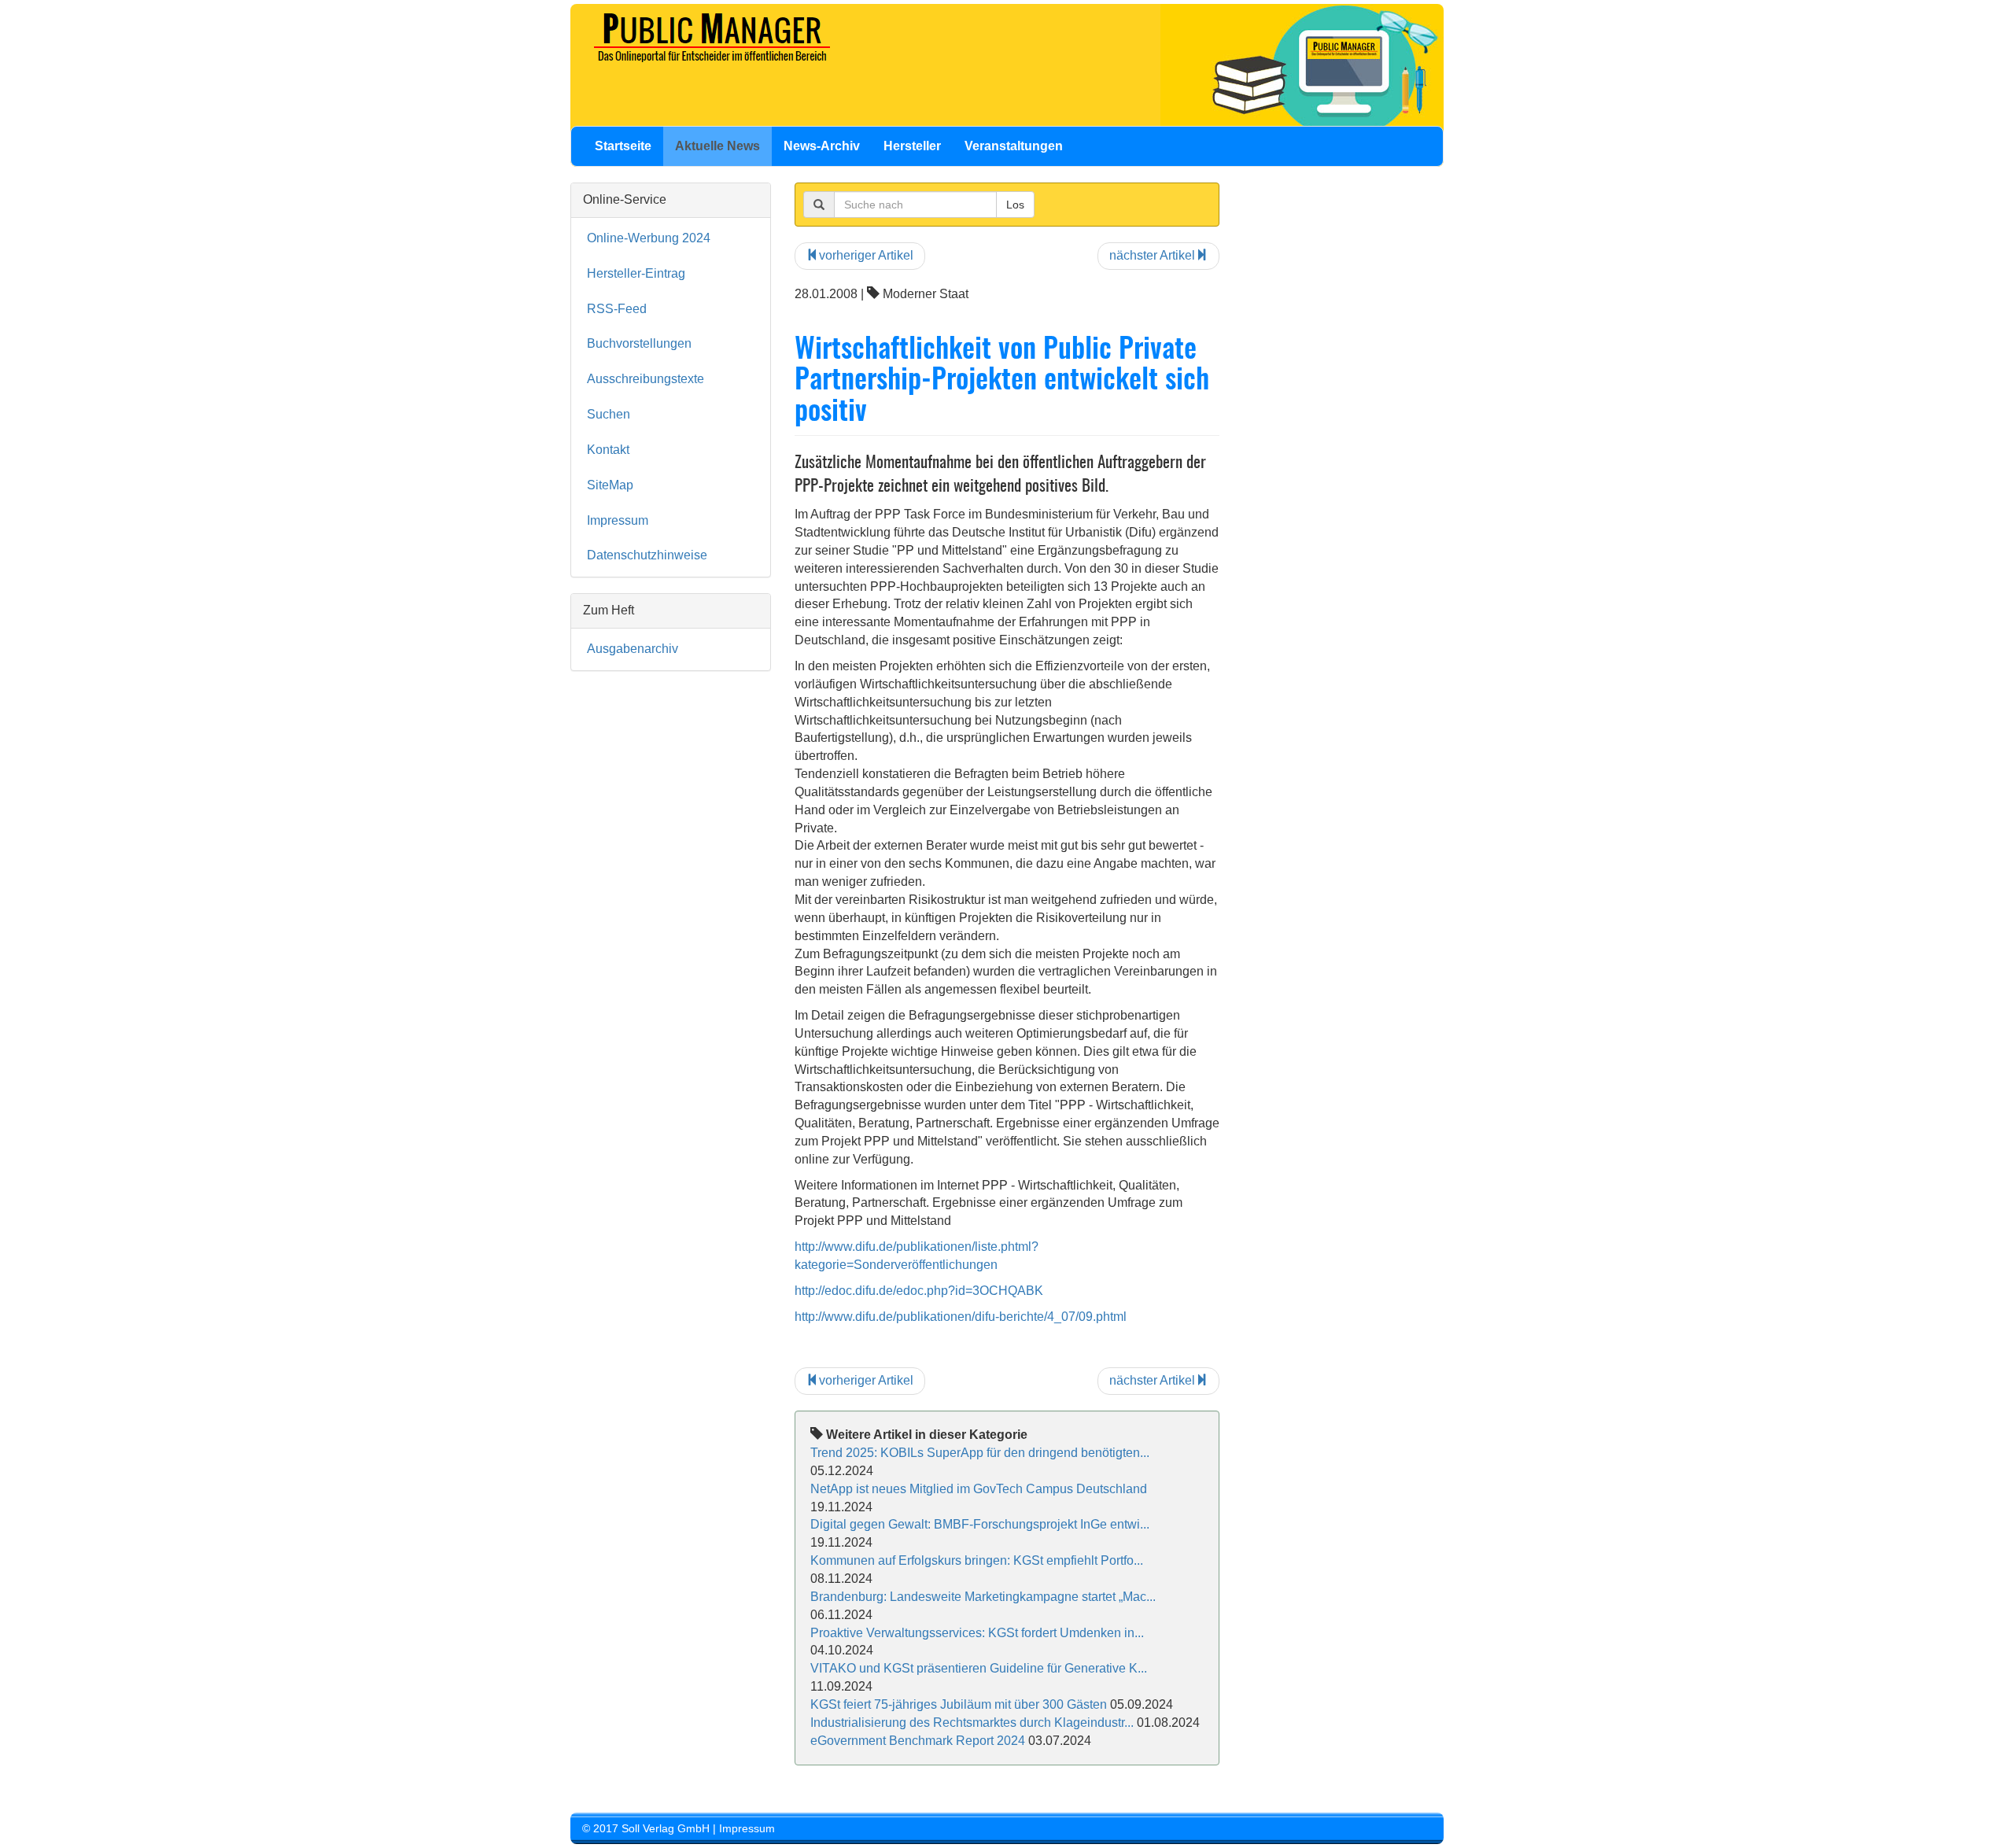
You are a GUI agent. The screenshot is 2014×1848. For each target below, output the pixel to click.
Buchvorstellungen (639, 343)
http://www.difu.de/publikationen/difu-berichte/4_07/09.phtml (961, 1317)
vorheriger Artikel (866, 255)
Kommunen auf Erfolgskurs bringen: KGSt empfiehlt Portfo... (977, 1560)
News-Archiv (822, 146)
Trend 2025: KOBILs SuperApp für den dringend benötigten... (980, 1453)
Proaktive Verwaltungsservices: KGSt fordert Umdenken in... (977, 1633)
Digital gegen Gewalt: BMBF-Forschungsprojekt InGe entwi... (980, 1524)
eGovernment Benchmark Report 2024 (918, 1741)
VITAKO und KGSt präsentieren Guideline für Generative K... (979, 1668)
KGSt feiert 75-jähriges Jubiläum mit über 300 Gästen (959, 1704)
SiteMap (610, 485)
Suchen (609, 414)
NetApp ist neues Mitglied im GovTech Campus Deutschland (979, 1489)
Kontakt (608, 450)
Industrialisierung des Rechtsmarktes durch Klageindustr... (972, 1723)
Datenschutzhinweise (647, 555)
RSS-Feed (617, 309)
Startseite (623, 146)
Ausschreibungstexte (646, 379)
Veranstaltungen (1014, 146)
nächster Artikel (1152, 255)
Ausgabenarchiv (633, 649)
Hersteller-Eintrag (636, 273)
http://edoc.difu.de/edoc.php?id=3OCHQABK (919, 1291)
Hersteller (912, 146)
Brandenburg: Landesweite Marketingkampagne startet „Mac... (983, 1597)
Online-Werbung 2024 (649, 238)
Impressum (618, 520)
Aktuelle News (717, 146)
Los (1015, 205)
